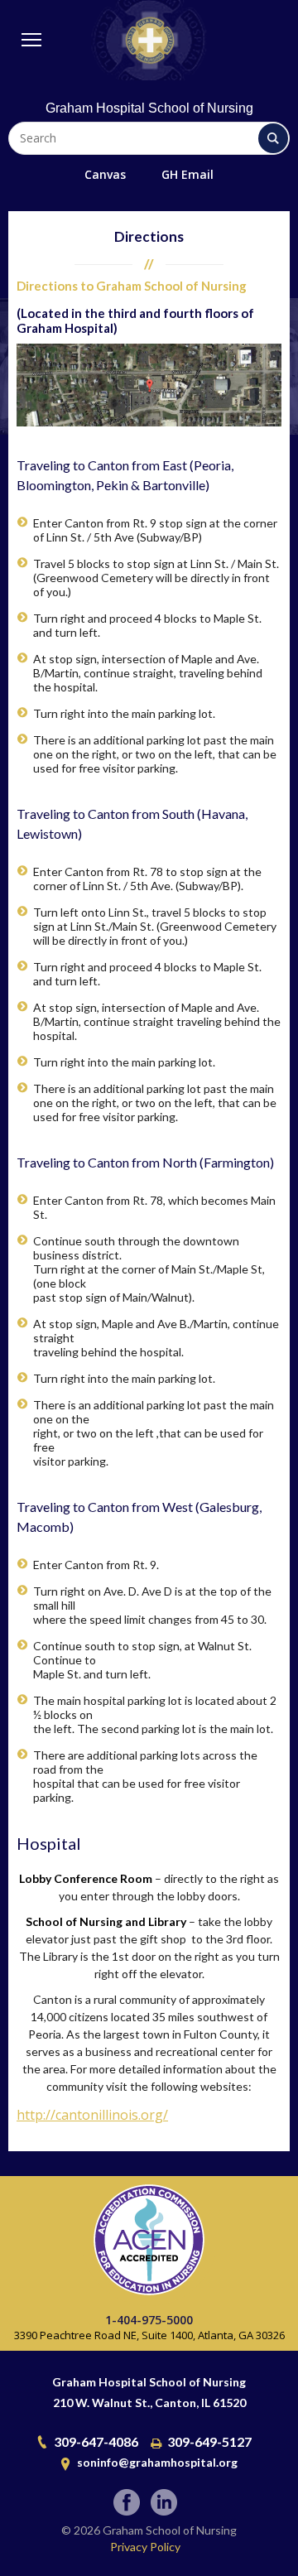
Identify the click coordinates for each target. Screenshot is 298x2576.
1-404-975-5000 (149, 2320)
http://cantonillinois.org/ (92, 2115)
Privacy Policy (145, 2547)
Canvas (105, 174)
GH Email (187, 174)
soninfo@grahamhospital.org (157, 2462)
